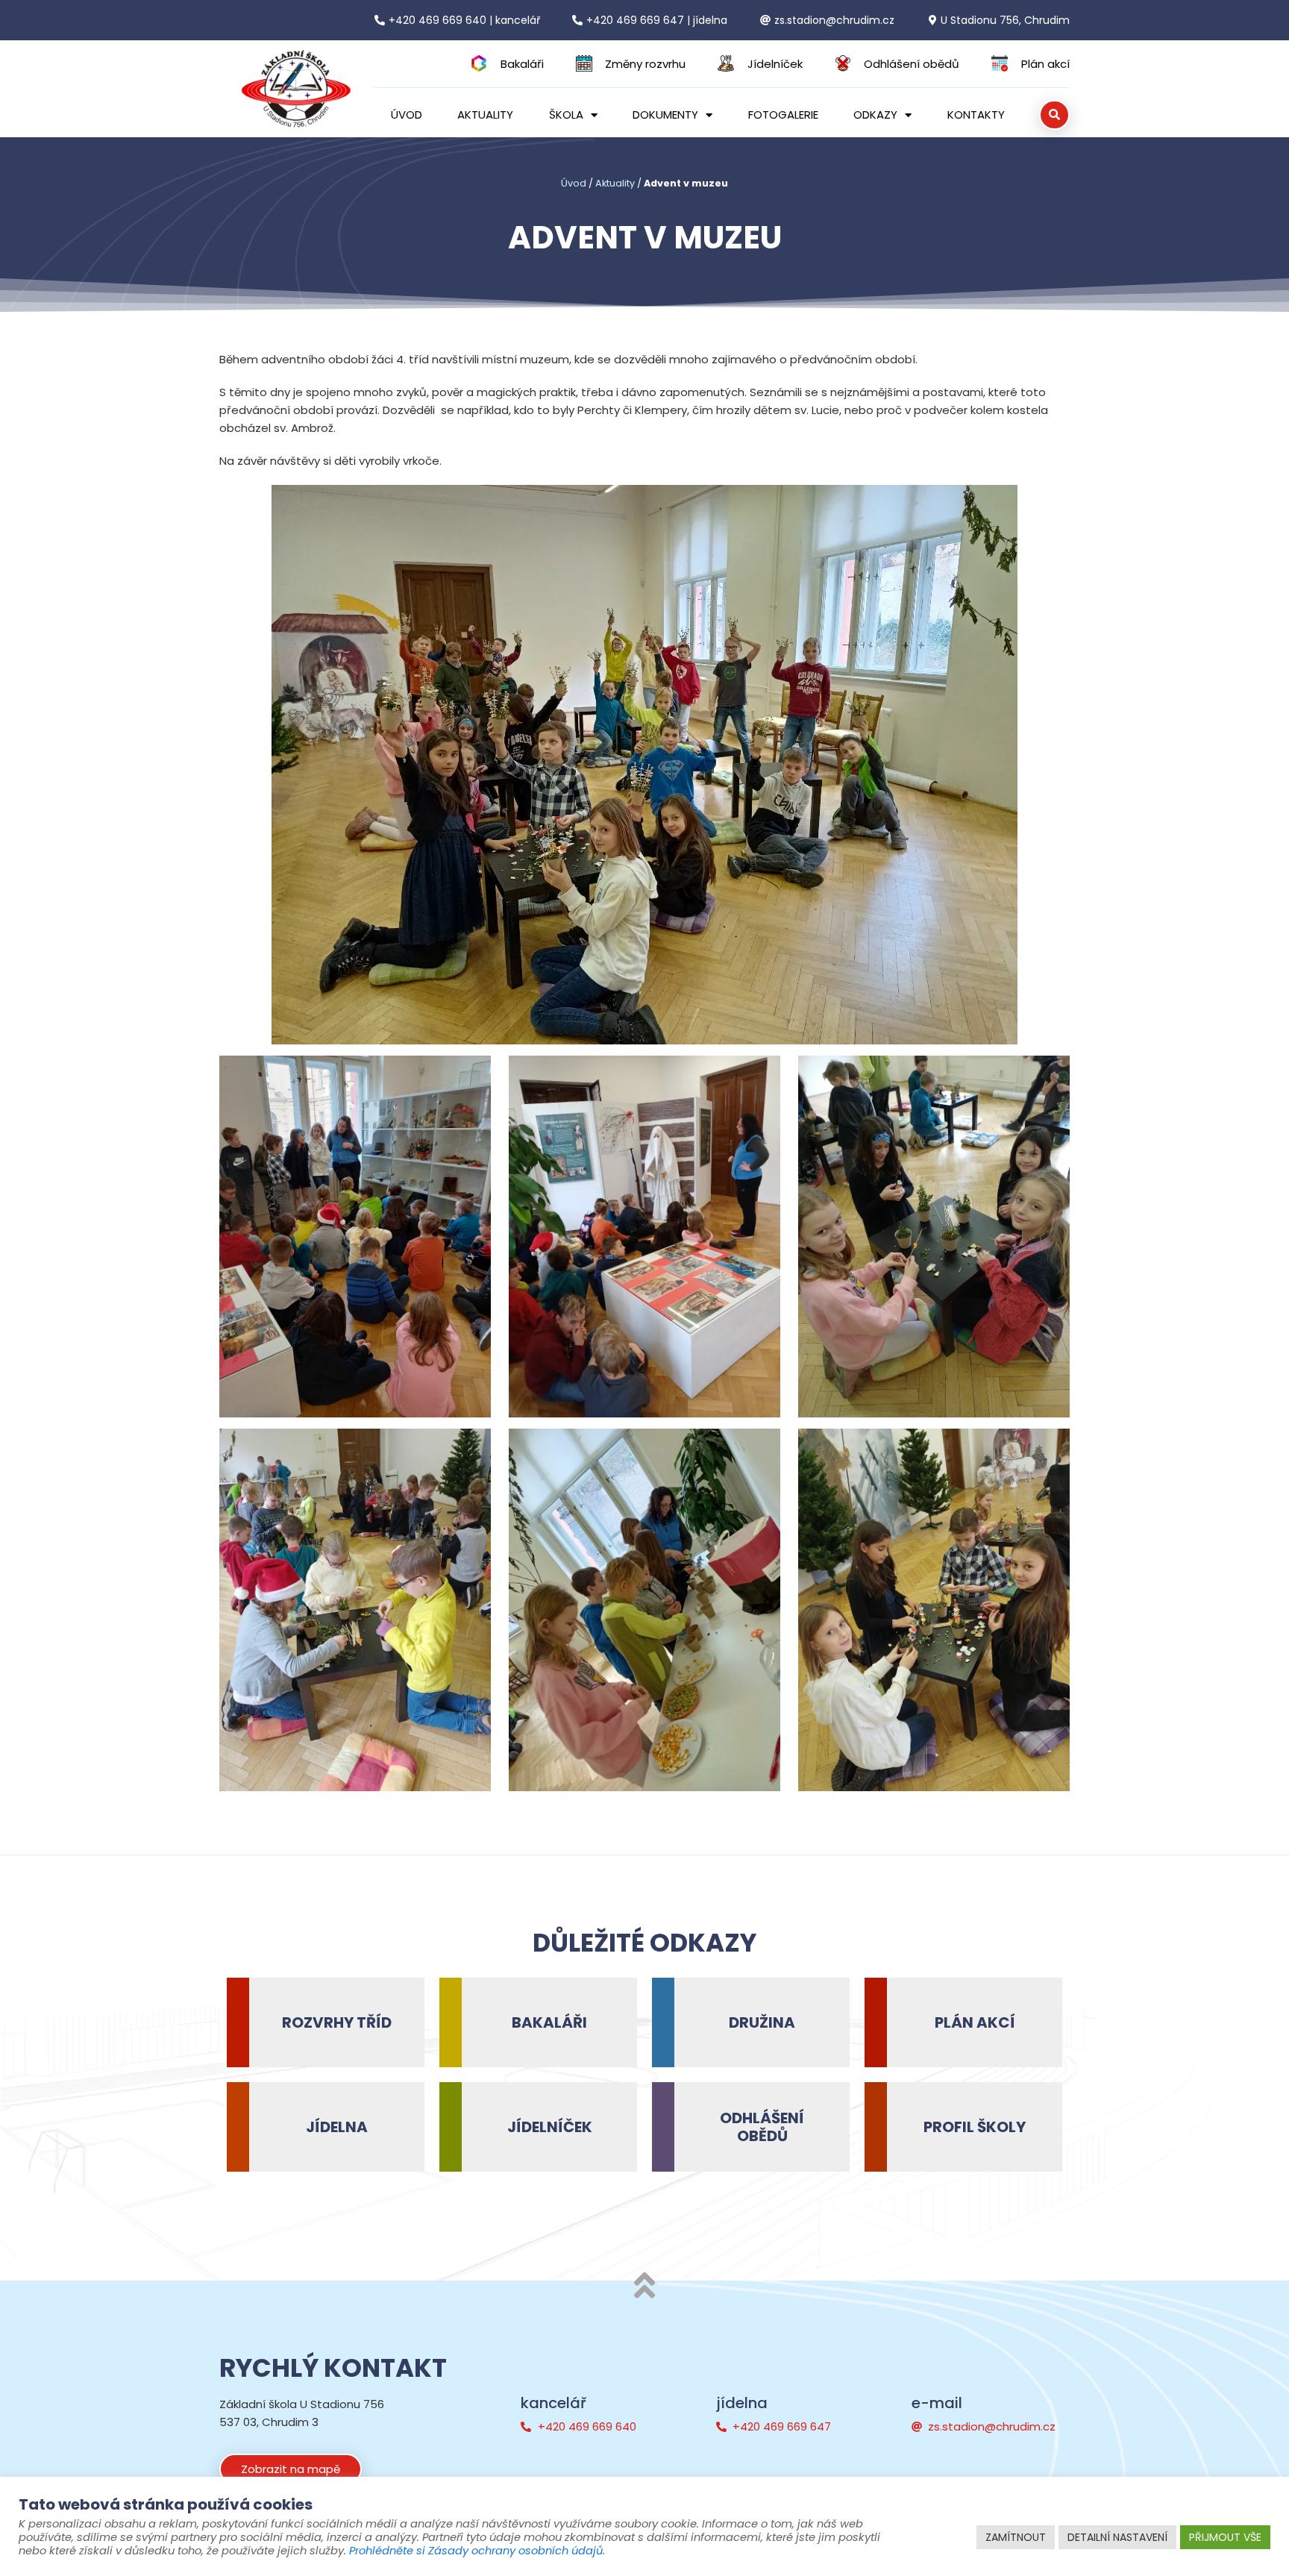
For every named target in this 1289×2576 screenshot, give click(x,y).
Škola (566, 115)
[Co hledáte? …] (1054, 115)
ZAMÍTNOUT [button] (1016, 2537)
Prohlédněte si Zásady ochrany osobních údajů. (477, 2551)
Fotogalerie (783, 115)
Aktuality (485, 115)
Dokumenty (665, 115)
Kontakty (976, 115)
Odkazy (875, 115)
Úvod (407, 115)
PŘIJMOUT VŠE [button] (1225, 2537)
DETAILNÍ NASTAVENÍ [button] (1117, 2537)
